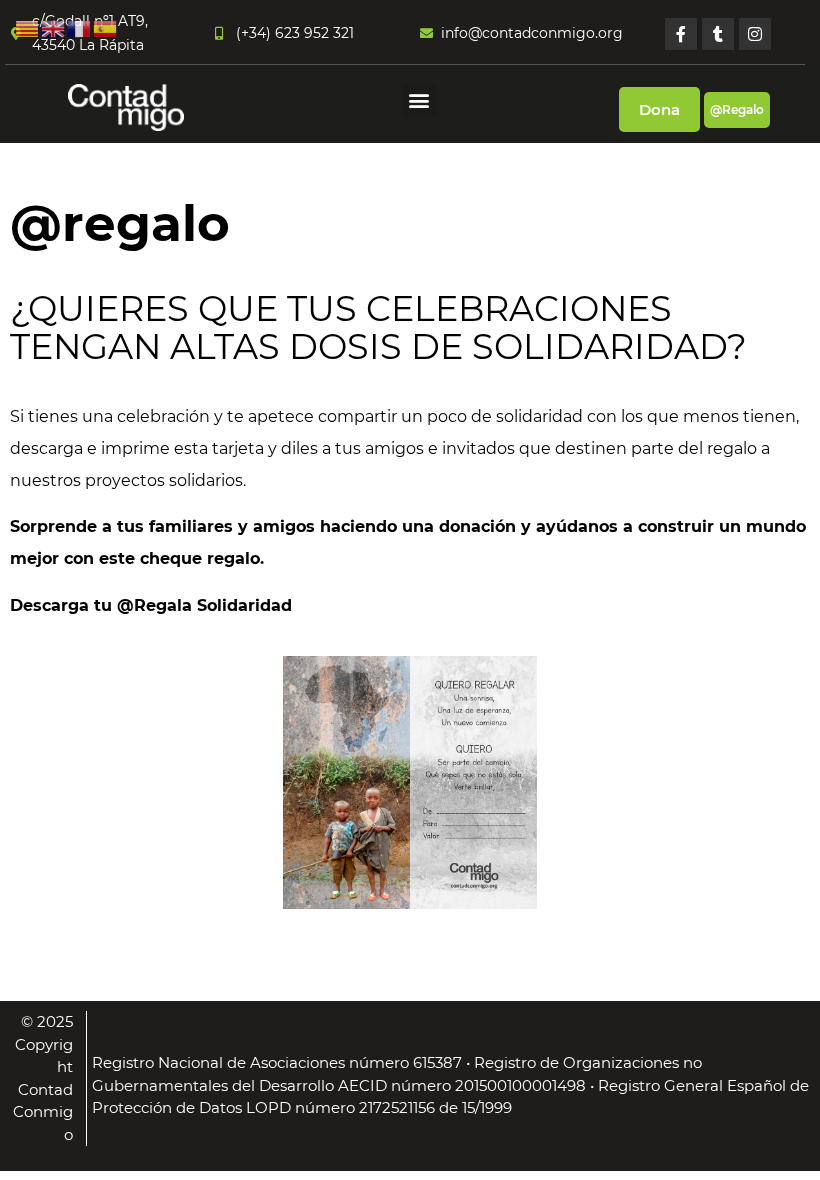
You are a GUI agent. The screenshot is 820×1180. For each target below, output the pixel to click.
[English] (54, 27)
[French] (80, 27)
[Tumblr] (718, 34)
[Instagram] (755, 34)
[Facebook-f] (681, 34)
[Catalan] (28, 27)
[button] (419, 100)
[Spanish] (106, 27)
